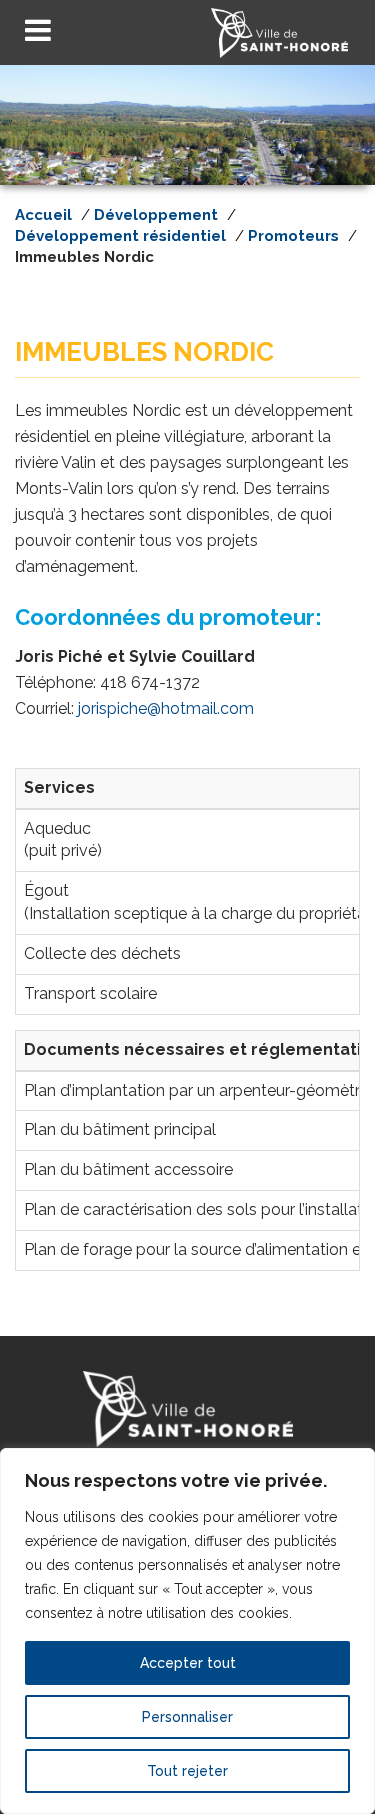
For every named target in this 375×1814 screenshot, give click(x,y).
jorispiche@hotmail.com (166, 708)
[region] (187, 1631)
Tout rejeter (187, 1771)
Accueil (43, 215)
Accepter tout (188, 1663)
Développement (156, 215)
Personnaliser (187, 1717)
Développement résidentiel (120, 236)
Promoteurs (293, 236)
